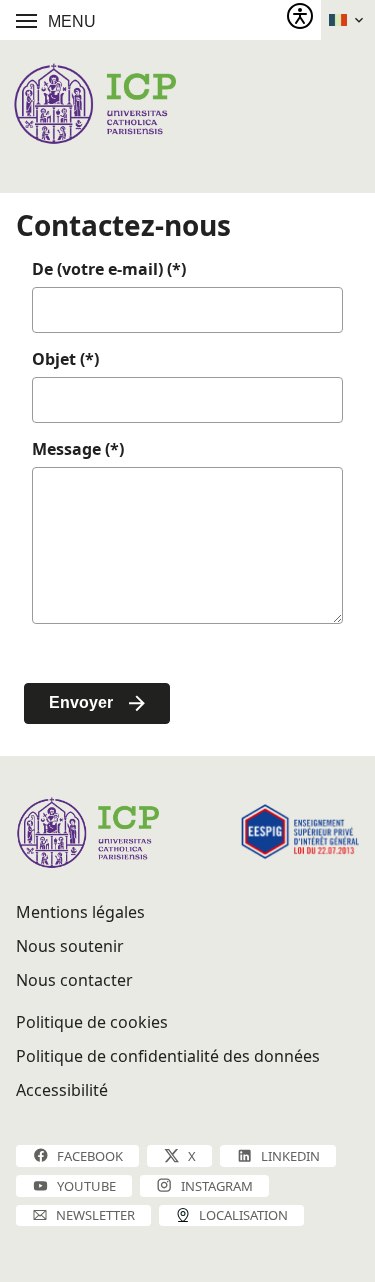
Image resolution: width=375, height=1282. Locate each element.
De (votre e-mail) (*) (109, 269)
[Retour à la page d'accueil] (94, 103)
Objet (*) (65, 359)
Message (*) (78, 449)
